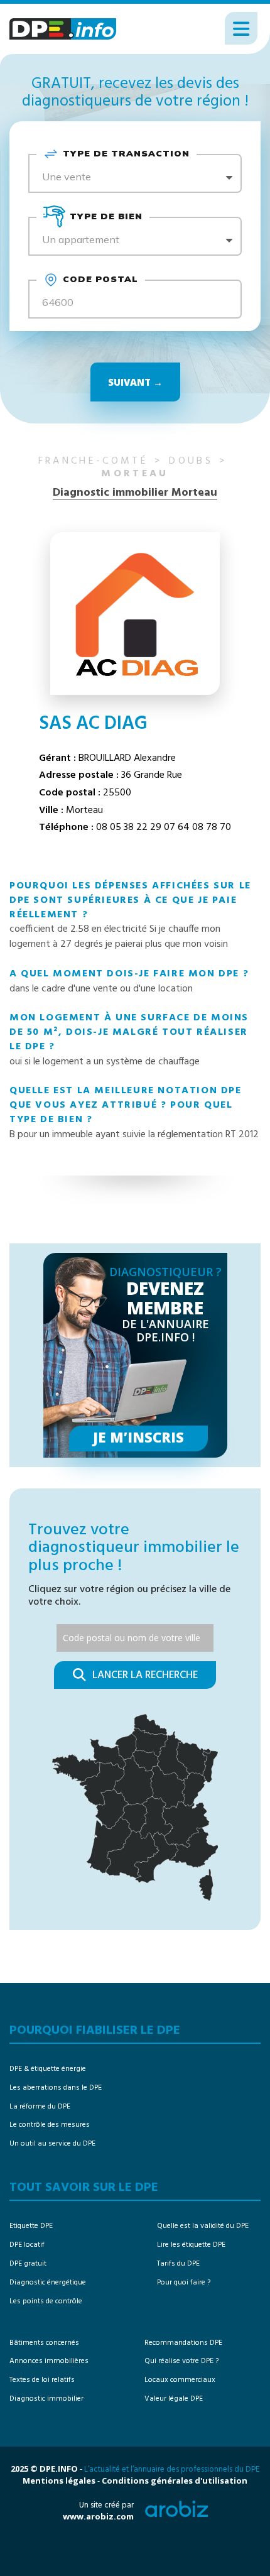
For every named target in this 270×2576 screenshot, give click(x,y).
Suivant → (135, 382)
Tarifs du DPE (178, 2264)
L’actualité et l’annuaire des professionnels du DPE (172, 2470)
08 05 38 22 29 (129, 827)
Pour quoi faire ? (184, 2283)
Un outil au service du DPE (52, 2144)
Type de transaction (126, 153)
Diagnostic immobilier (46, 2399)
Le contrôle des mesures (50, 2125)
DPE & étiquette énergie (48, 2069)
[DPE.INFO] (63, 29)
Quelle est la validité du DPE (203, 2226)
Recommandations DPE (183, 2343)
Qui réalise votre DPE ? (181, 2361)
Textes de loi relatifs (42, 2380)
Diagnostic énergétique (48, 2283)
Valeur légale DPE (174, 2399)
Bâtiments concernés (44, 2343)
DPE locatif (27, 2245)
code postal (100, 279)
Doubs (191, 461)
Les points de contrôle (46, 2301)
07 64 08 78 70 (197, 827)
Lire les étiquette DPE (191, 2245)
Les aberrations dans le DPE (56, 2088)
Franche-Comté (93, 461)
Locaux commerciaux (180, 2380)
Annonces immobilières (49, 2361)
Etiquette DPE (31, 2226)
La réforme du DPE (40, 2107)
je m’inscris (138, 1437)
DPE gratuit (28, 2264)
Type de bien (106, 216)
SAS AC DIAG (93, 724)
